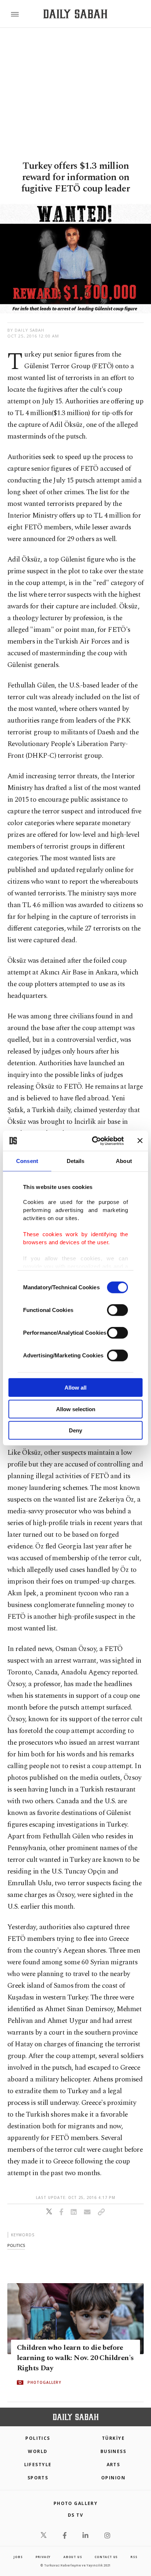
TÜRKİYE (113, 2438)
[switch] (117, 1310)
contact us (106, 2557)
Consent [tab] (27, 1161)
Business (113, 2451)
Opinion (113, 2478)
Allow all (75, 1388)
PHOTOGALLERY (44, 2382)
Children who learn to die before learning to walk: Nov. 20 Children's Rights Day (75, 2358)
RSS (134, 2557)
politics (16, 2245)
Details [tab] (76, 1161)
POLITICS (38, 2438)
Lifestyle (38, 2465)
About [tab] (124, 1161)
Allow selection (76, 1409)
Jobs (18, 2557)
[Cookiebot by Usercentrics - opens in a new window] (93, 1141)
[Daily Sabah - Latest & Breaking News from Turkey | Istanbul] (75, 14)
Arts (113, 2465)
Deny (75, 1430)
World (38, 2451)
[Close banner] (140, 1141)
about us (73, 2557)
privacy (43, 2557)
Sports (38, 2478)
